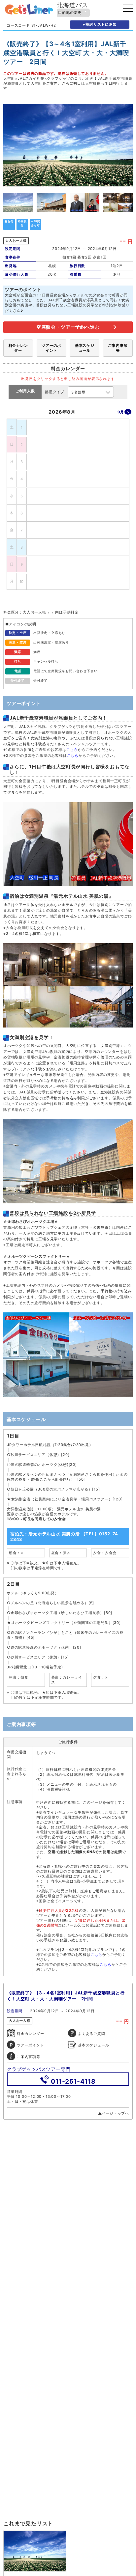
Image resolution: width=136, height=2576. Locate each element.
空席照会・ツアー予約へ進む (68, 327)
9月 (121, 412)
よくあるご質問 (92, 2034)
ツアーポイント (31, 2045)
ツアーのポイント (51, 348)
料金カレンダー (18, 348)
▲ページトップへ (114, 2113)
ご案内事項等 (118, 348)
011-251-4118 (73, 2081)
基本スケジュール (85, 348)
